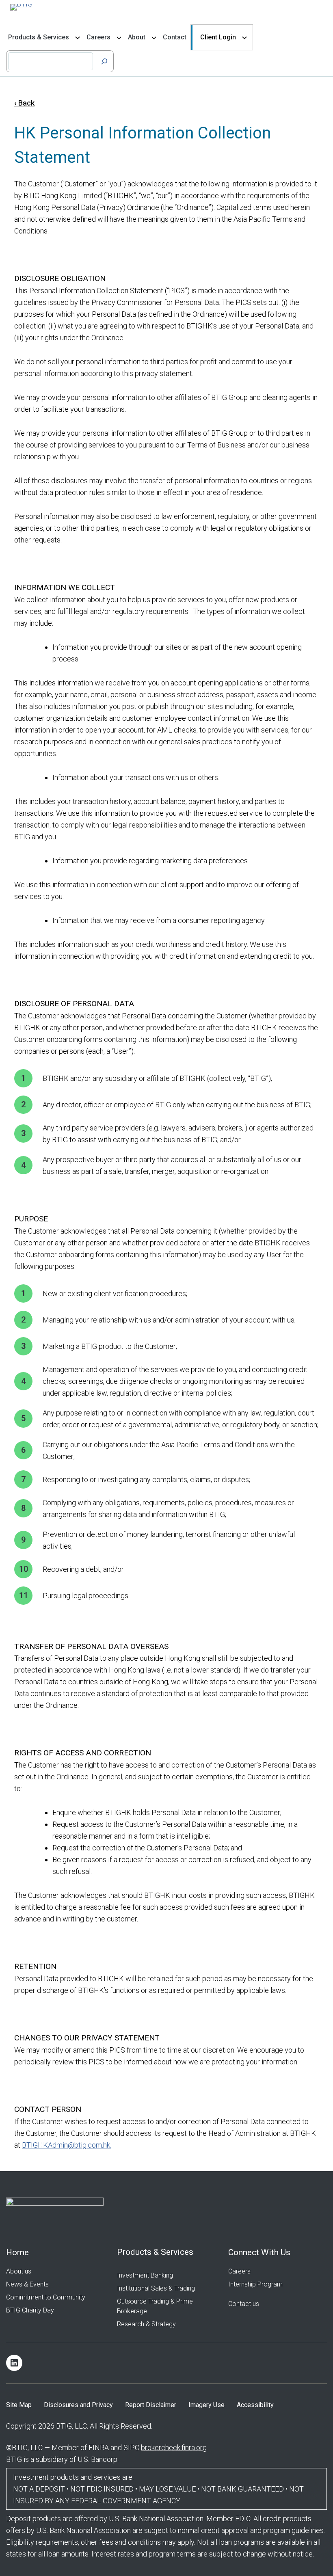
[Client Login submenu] (244, 37)
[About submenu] (154, 37)
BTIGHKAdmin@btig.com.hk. (67, 2145)
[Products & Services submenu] (78, 37)
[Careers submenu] (119, 37)
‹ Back (24, 103)
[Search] (104, 61)
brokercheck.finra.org (174, 2447)
